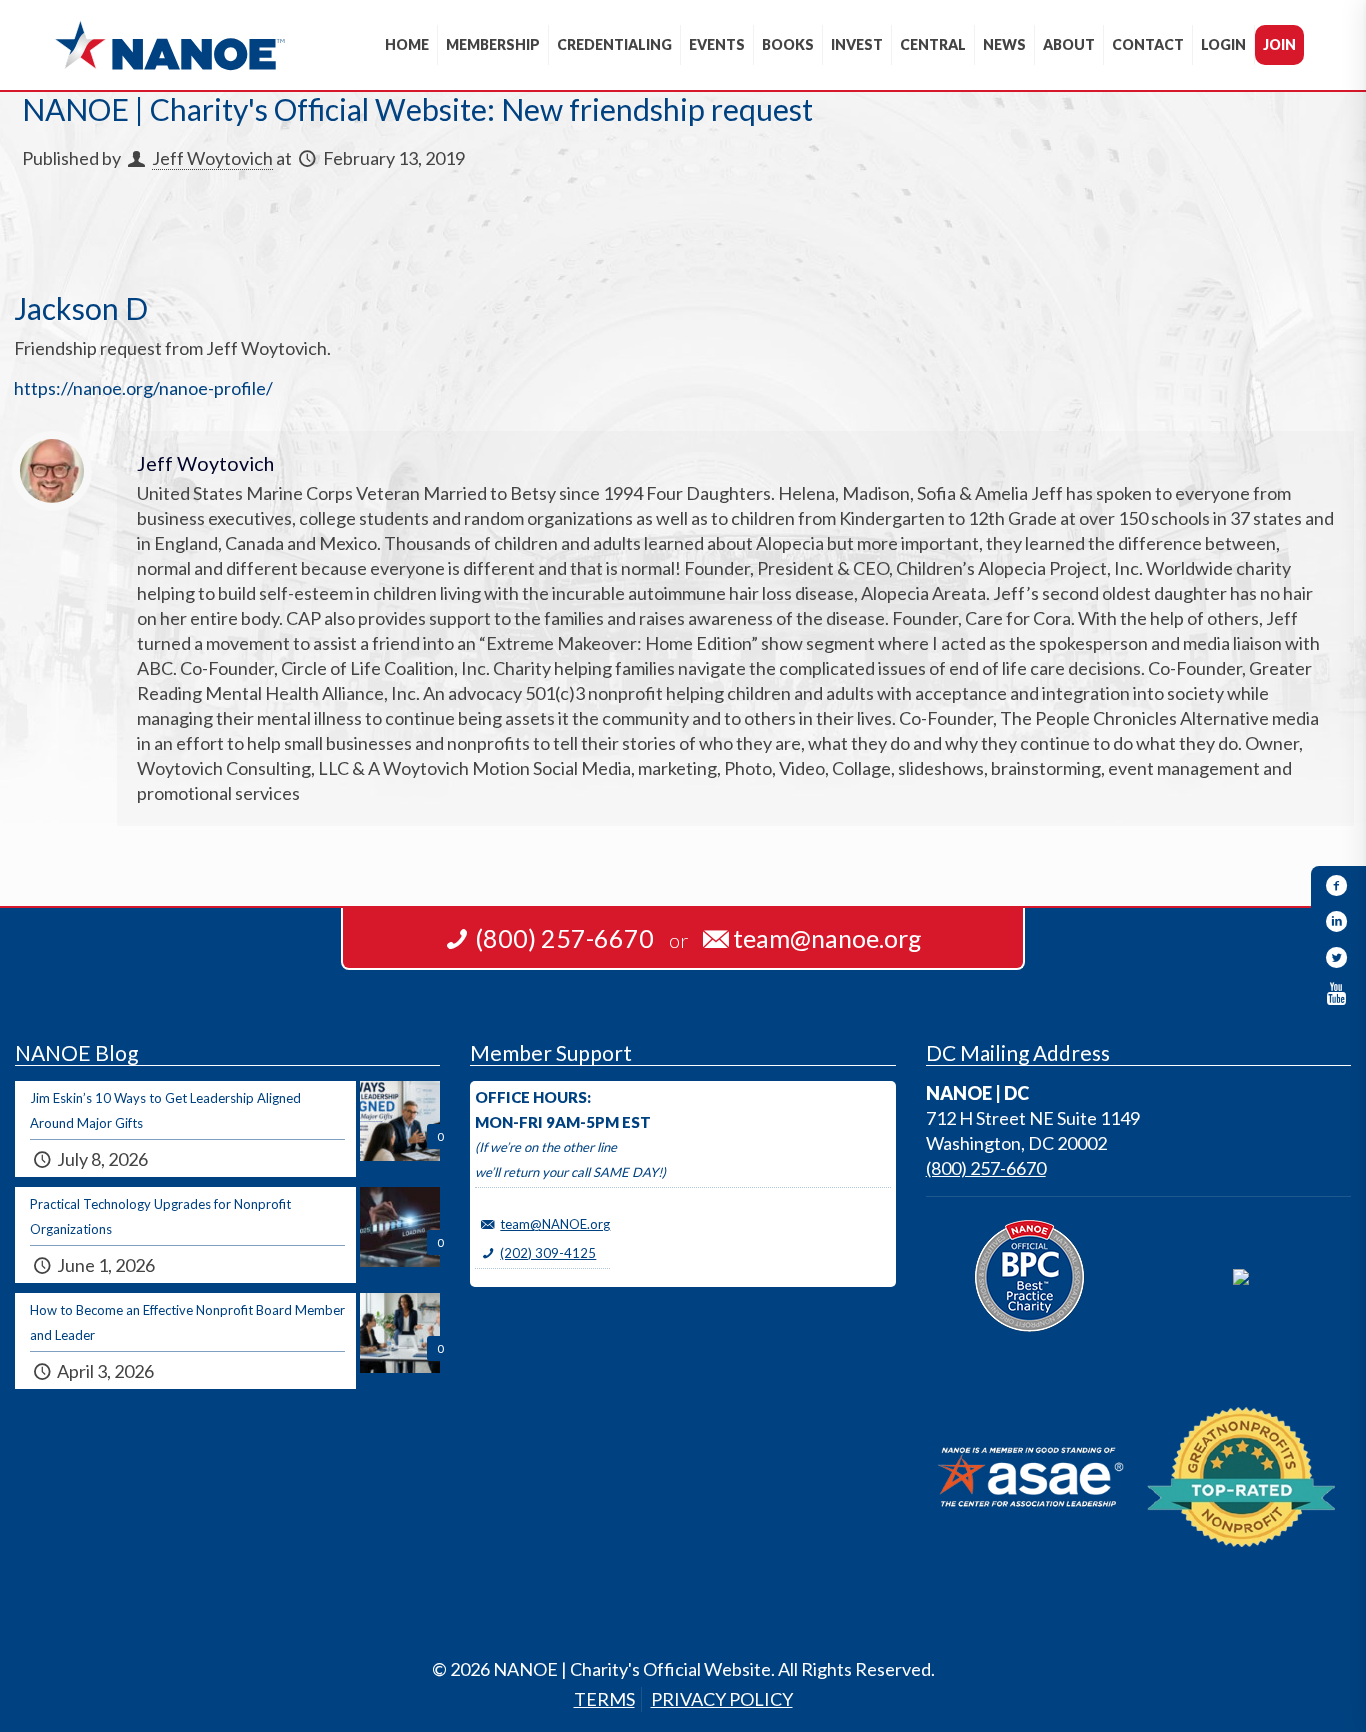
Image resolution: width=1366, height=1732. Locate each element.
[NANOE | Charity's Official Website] (169, 45)
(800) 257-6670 (986, 1168)
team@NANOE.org (555, 1224)
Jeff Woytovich (212, 158)
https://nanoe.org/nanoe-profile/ (143, 388)
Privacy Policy (722, 1699)
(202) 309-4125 (548, 1253)
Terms (604, 1699)
